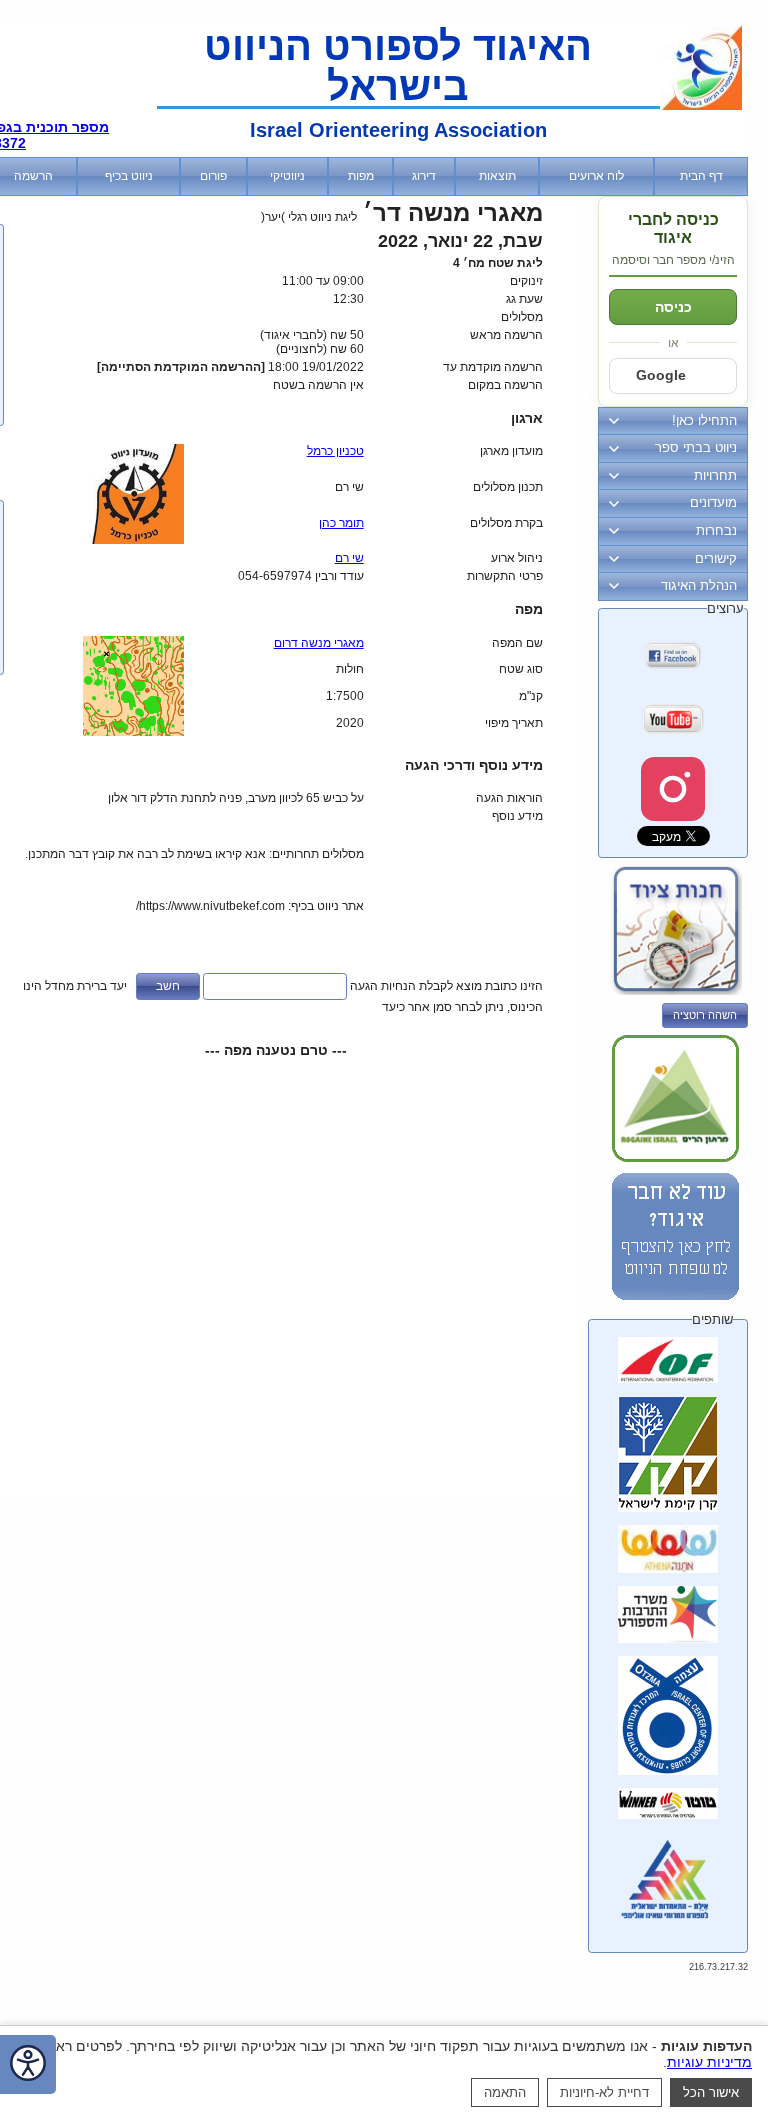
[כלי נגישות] (28, 2064)
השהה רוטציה (705, 1015)
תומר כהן (341, 523)
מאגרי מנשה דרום (319, 643)
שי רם (349, 558)
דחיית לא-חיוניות (604, 2092)
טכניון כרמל (335, 451)
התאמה (505, 2092)
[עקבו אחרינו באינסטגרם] (673, 789)
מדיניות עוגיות (709, 2062)
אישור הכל (711, 2092)
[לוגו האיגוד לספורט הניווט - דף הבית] (702, 106)
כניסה (673, 307)
